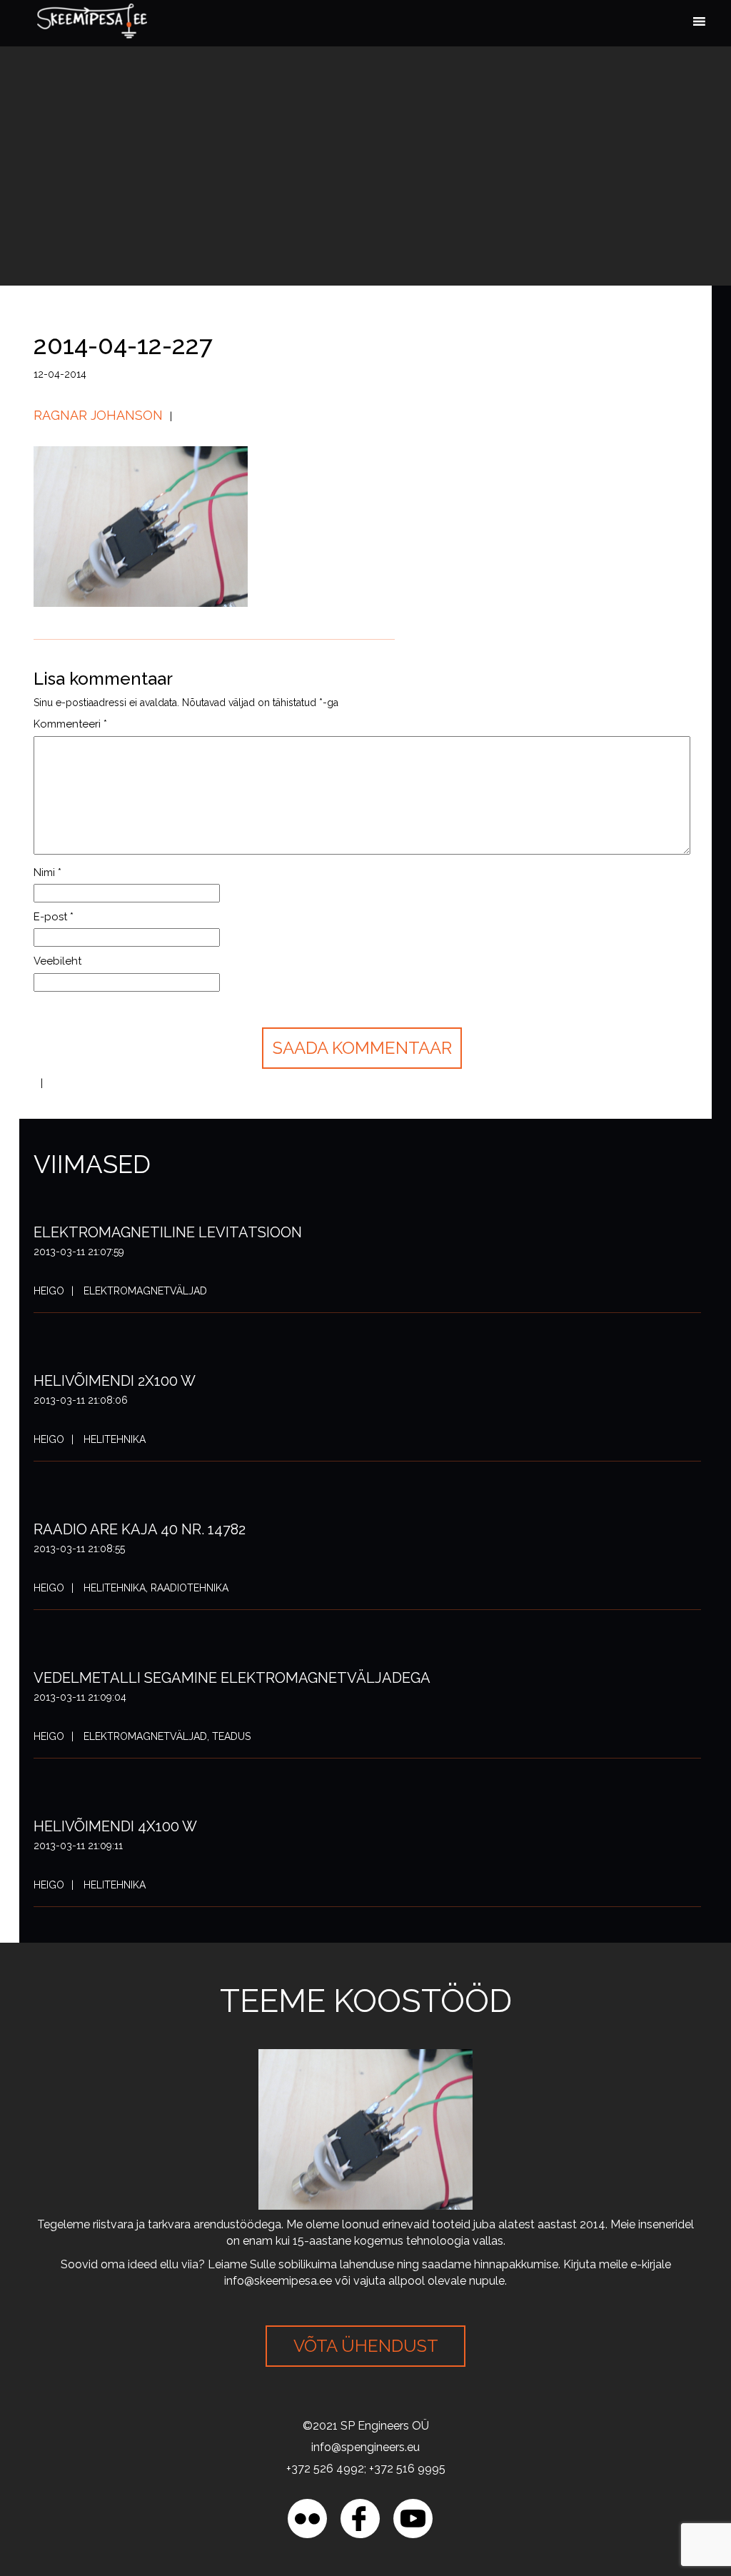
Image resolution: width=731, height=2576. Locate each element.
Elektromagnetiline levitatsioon (168, 1232)
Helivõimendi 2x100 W (115, 1381)
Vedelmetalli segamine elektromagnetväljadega (232, 1678)
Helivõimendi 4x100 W (115, 1826)
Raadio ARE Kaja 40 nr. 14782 (140, 1529)
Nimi (47, 872)
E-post (54, 917)
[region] (186, 2472)
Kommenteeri (70, 724)
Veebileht (57, 961)
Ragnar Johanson (98, 415)
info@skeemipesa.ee (278, 2281)
